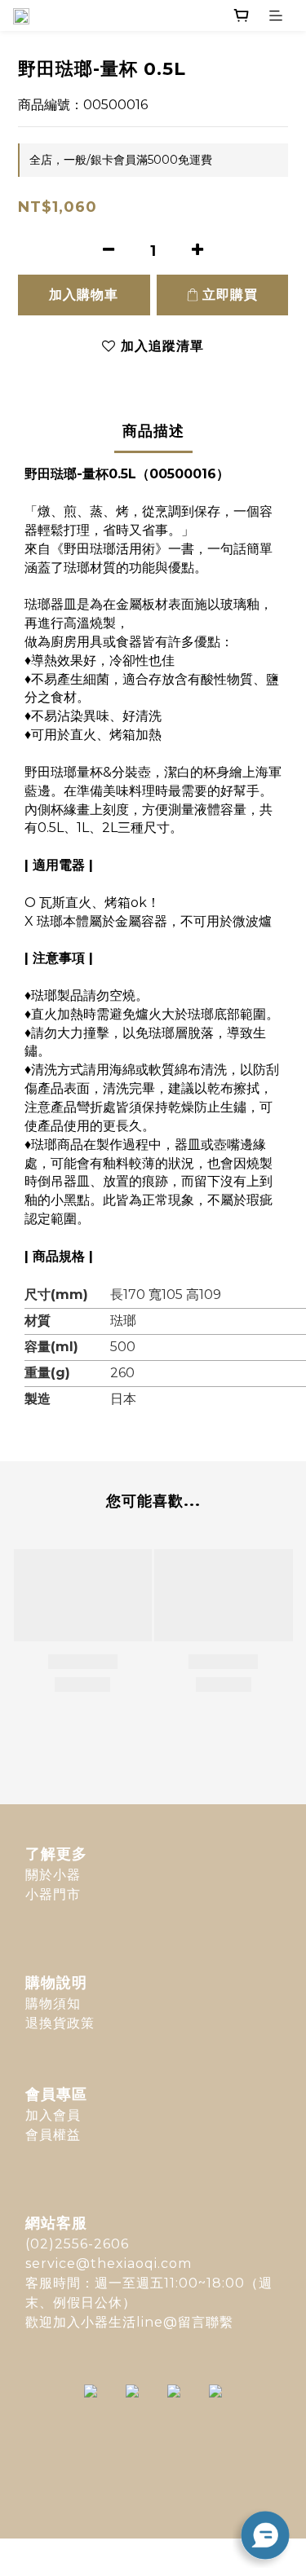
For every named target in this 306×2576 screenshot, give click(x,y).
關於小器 (53, 1875)
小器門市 (53, 1894)
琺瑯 (123, 1321)
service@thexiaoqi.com (109, 2263)
